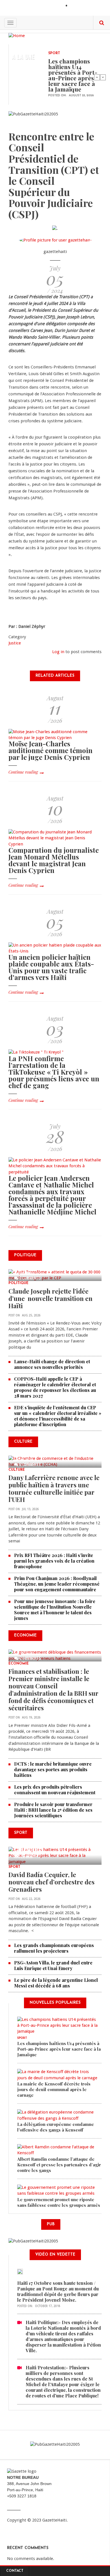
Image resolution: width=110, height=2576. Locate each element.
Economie (19, 1664)
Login (76, 6)
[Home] (17, 35)
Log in (58, 652)
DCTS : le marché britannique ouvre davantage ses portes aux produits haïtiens (53, 1769)
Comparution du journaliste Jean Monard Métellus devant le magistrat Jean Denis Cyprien (54, 860)
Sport (54, 53)
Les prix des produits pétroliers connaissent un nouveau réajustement (55, 1790)
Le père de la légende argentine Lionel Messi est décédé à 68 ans (56, 1983)
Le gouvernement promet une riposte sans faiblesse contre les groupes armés (59, 2202)
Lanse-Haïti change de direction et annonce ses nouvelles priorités (52, 1364)
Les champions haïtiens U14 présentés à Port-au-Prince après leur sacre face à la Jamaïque (73, 75)
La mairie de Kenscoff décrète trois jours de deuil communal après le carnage (54, 2089)
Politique (18, 1283)
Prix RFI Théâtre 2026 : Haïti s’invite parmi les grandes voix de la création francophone (54, 1561)
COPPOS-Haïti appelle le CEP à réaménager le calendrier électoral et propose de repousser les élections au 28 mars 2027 (55, 1387)
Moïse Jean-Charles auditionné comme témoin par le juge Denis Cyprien (50, 750)
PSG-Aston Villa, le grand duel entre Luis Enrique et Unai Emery (53, 1965)
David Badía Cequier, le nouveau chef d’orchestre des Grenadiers (51, 1882)
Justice (15, 643)
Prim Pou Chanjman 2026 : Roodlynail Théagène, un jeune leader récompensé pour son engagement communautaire (57, 1584)
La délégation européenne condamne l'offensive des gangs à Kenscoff (56, 2127)
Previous (97, 77)
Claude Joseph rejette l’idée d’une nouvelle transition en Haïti (50, 1298)
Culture (17, 1470)
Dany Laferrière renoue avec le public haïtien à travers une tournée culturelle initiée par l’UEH (54, 1488)
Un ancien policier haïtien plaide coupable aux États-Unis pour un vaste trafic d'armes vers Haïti (51, 967)
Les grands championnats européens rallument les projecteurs (54, 1948)
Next (103, 77)
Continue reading (23, 772)
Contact (15, 2571)
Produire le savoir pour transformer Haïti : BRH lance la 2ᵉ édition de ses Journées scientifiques (53, 1810)
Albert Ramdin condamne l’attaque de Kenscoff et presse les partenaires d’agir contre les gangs (59, 2165)
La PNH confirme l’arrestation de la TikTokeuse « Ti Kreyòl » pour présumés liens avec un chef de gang (54, 1072)
